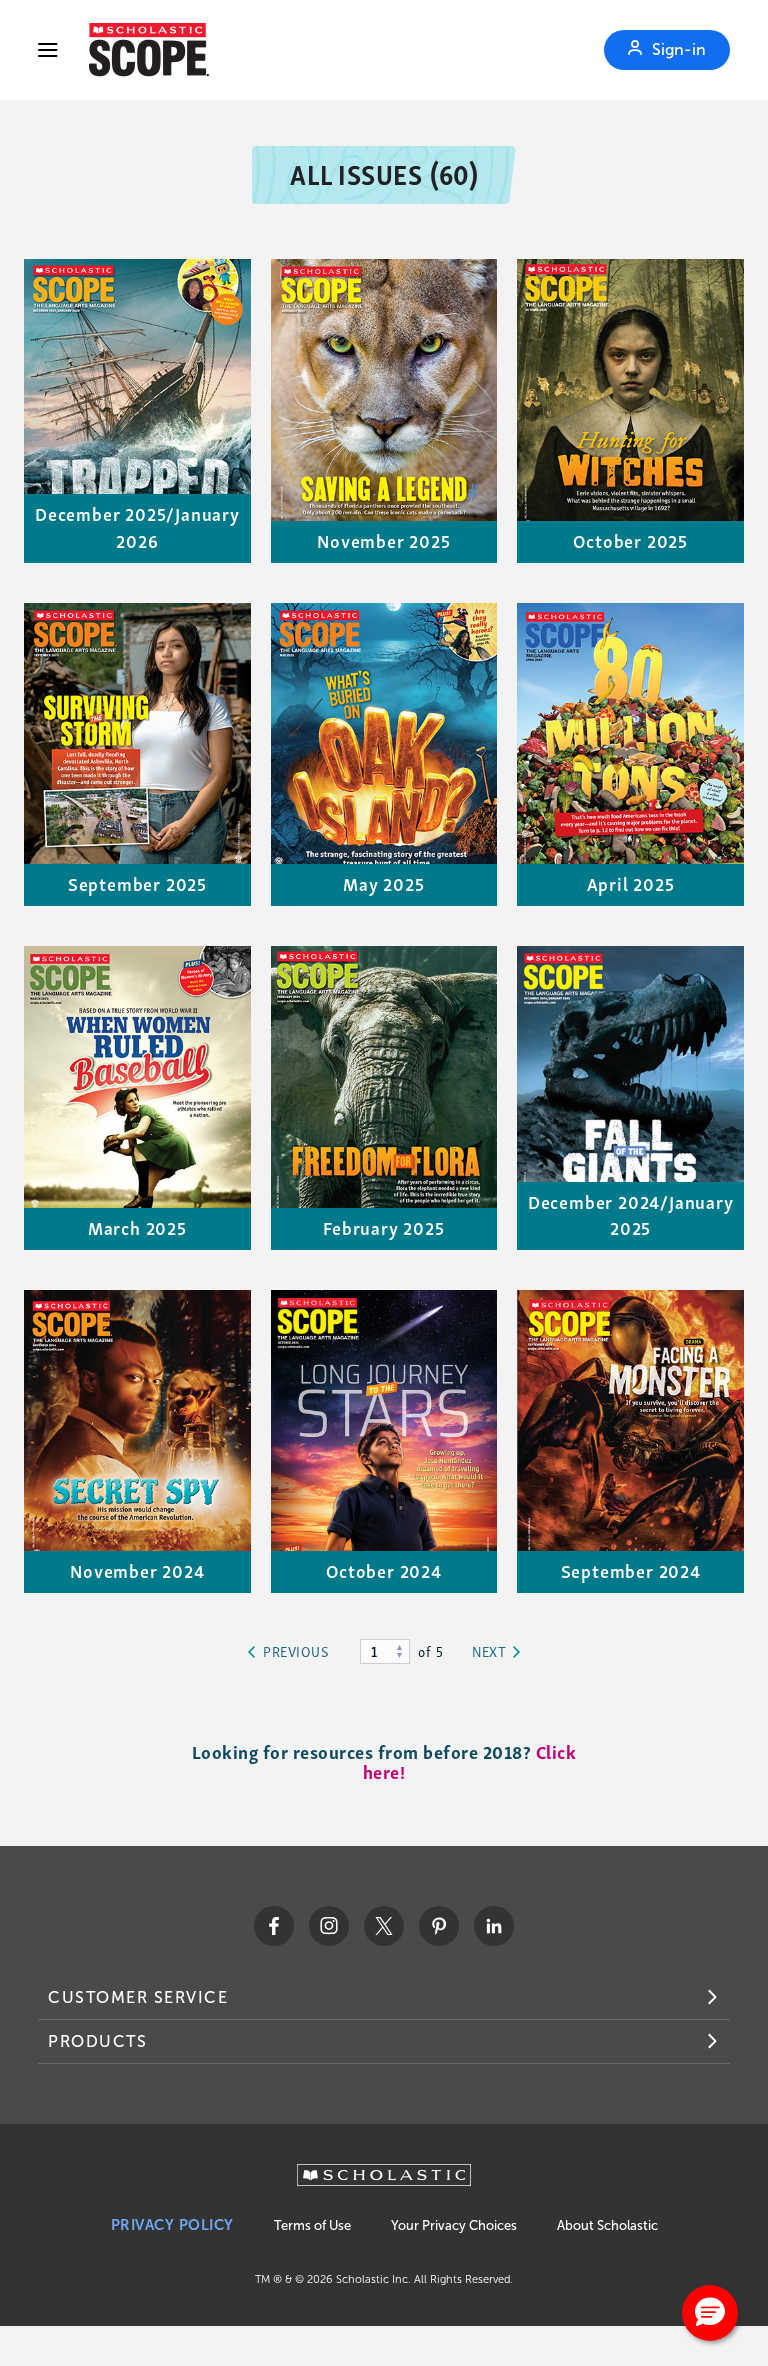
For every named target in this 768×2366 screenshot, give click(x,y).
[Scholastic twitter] (384, 1926)
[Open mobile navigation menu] (48, 50)
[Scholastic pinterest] (439, 1926)
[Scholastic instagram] (329, 1926)
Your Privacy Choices (454, 2225)
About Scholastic (607, 2225)
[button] (710, 2313)
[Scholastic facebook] (274, 1926)
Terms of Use (312, 2225)
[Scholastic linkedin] (494, 1926)
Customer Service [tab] (138, 1997)
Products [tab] (97, 2041)
